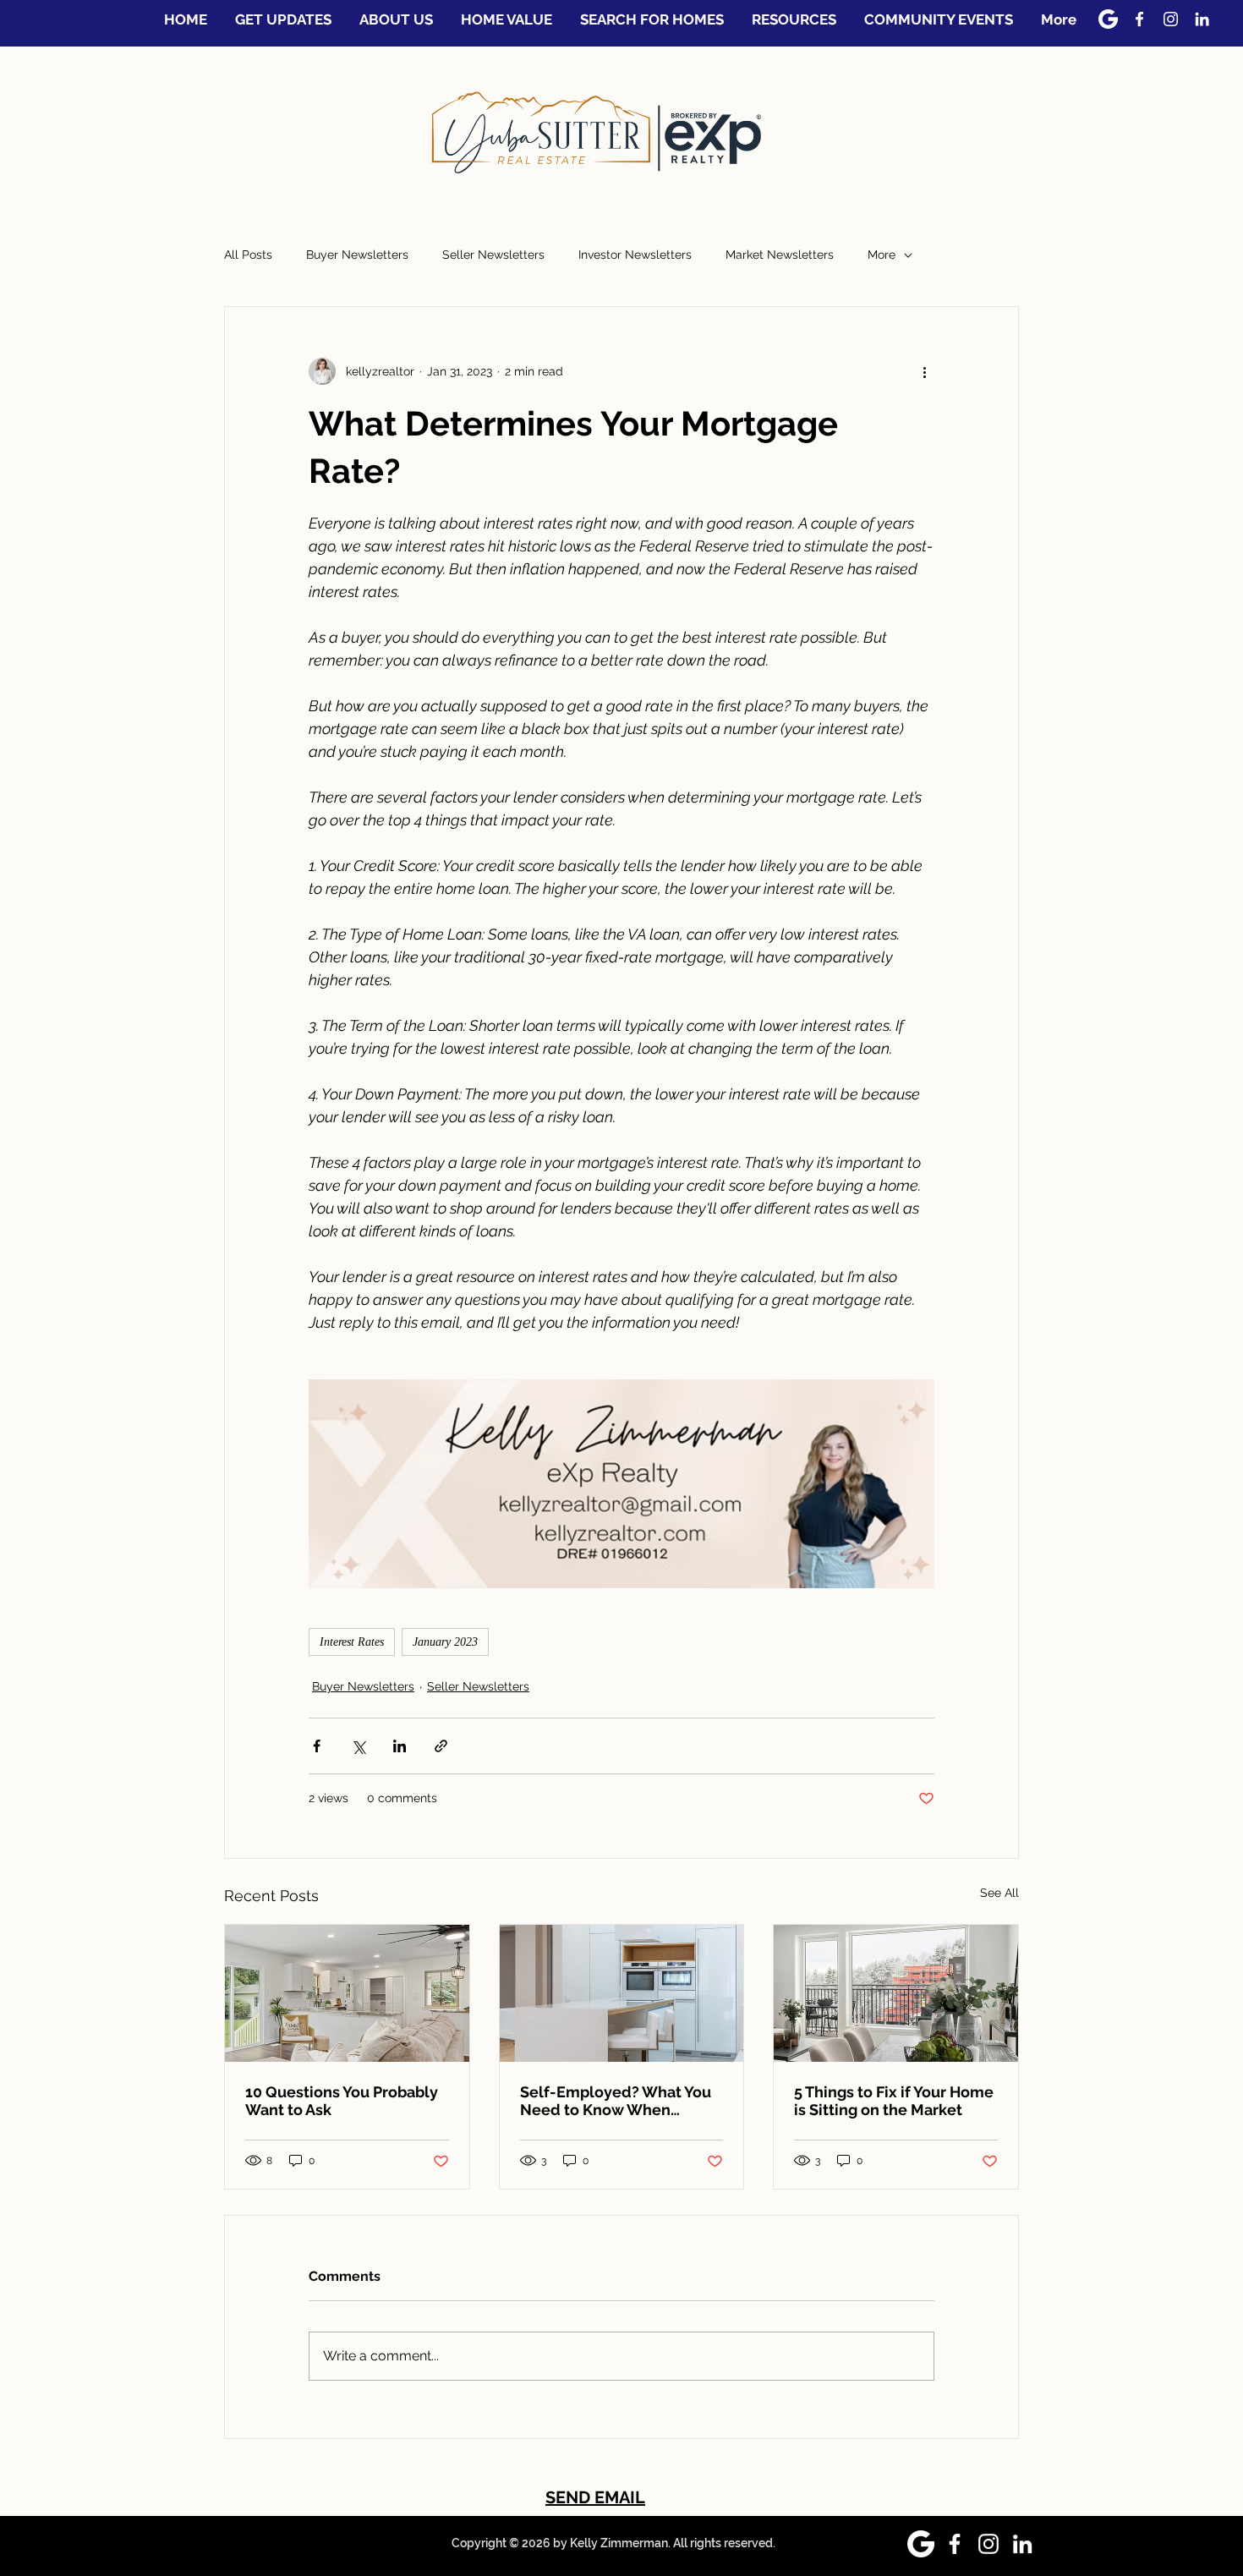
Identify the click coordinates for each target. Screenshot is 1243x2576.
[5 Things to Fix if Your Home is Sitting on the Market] (896, 1993)
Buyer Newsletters (357, 255)
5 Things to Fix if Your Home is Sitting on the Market (894, 2101)
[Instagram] (1171, 19)
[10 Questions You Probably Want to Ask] (347, 1993)
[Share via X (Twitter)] (358, 1746)
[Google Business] (1108, 19)
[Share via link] (441, 1746)
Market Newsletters (780, 255)
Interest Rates (352, 1642)
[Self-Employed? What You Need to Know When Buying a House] (622, 1993)
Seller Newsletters (493, 255)
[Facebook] (1139, 19)
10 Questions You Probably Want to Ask (342, 2101)
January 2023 (445, 1642)
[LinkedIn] (1202, 19)
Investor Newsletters (635, 255)
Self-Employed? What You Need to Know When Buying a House (616, 2101)
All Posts (248, 255)
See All (999, 1893)
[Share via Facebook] (317, 1746)
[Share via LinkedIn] (400, 1746)
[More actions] (924, 371)
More (882, 255)
